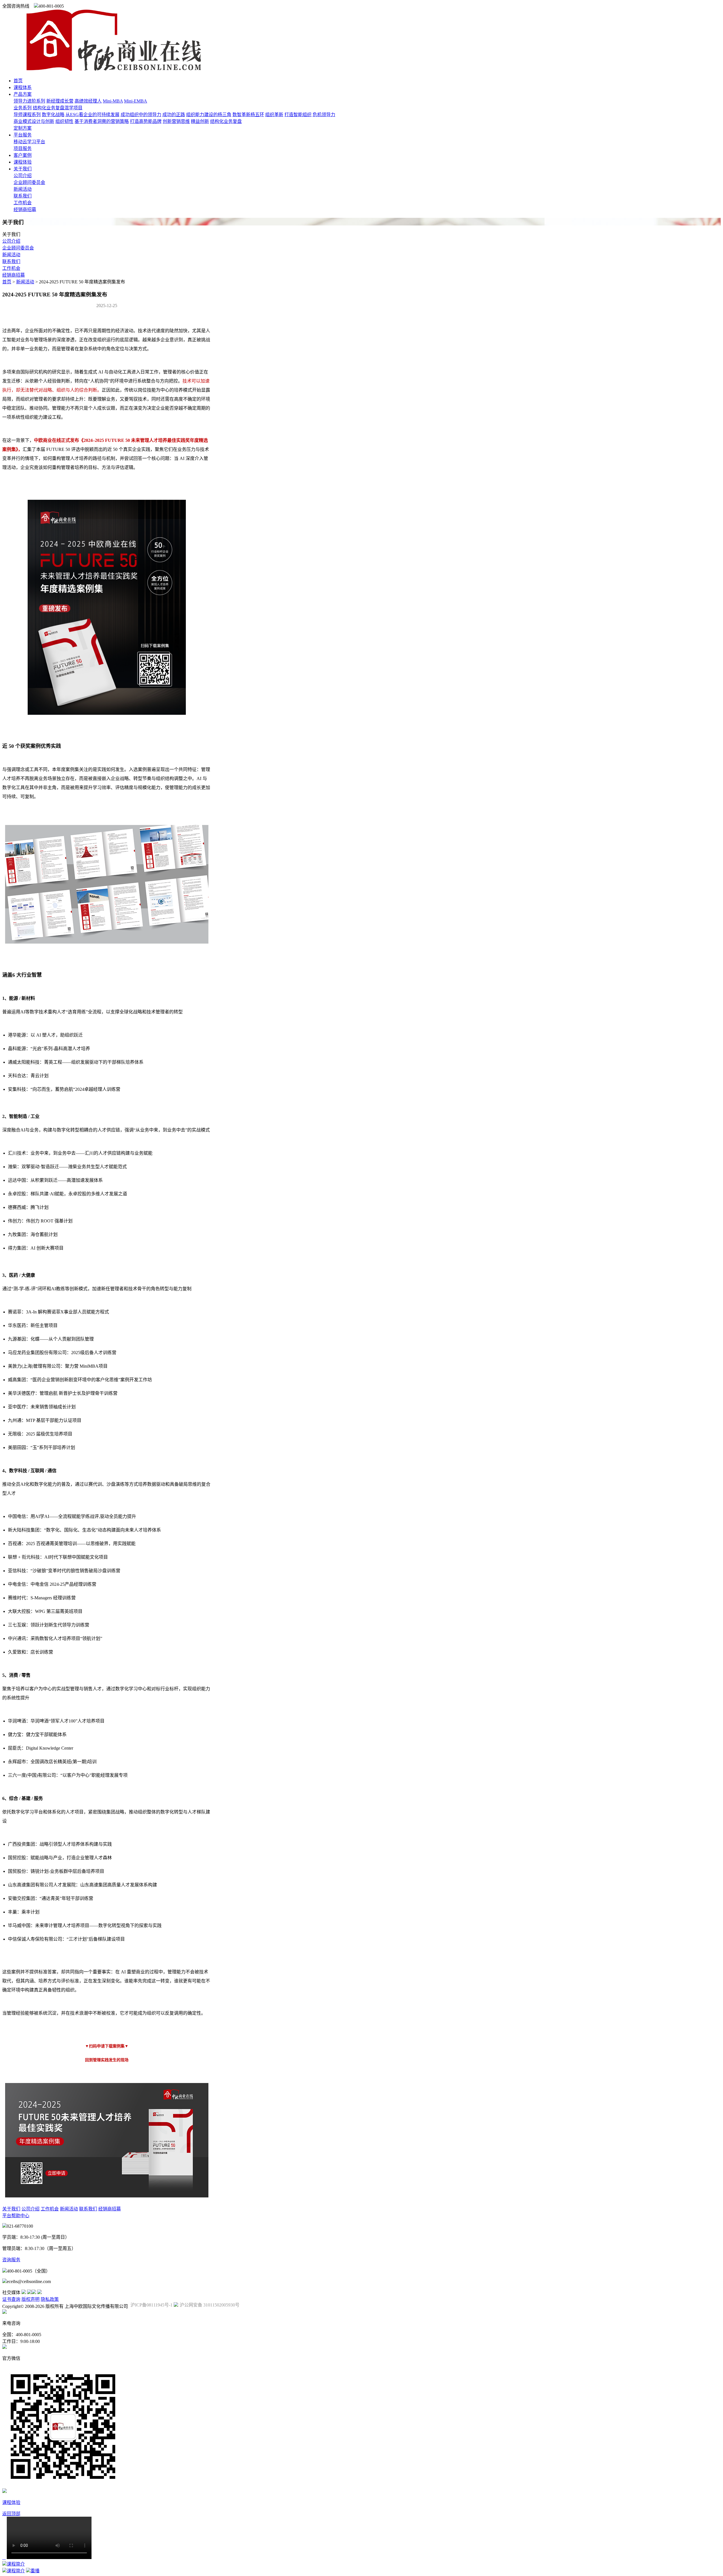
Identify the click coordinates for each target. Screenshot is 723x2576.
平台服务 (23, 135)
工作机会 (23, 203)
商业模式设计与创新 (34, 121)
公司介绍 (23, 176)
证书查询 (11, 2299)
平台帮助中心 (16, 2216)
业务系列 (23, 108)
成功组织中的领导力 (141, 115)
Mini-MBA (113, 101)
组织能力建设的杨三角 (209, 115)
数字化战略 (53, 115)
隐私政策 (50, 2299)
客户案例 (23, 155)
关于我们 (23, 169)
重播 (35, 2571)
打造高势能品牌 (146, 121)
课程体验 (23, 162)
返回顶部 (11, 2514)
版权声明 (31, 2299)
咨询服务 (11, 2260)
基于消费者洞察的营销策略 (102, 121)
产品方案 (23, 94)
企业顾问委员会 (29, 182)
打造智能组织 (298, 115)
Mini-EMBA (136, 101)
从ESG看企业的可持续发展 (92, 115)
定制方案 (23, 128)
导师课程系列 (27, 115)
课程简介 (16, 2564)
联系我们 (23, 196)
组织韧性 (64, 121)
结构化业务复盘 (226, 121)
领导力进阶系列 (29, 101)
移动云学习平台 (29, 142)
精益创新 (200, 121)
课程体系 (23, 87)
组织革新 (274, 115)
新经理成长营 (60, 101)
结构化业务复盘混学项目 (58, 108)
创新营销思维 (176, 121)
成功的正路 (174, 115)
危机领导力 (324, 115)
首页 (18, 81)
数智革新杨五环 (248, 115)
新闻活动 (23, 189)
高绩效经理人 (88, 101)
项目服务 (23, 148)
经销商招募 (25, 209)
